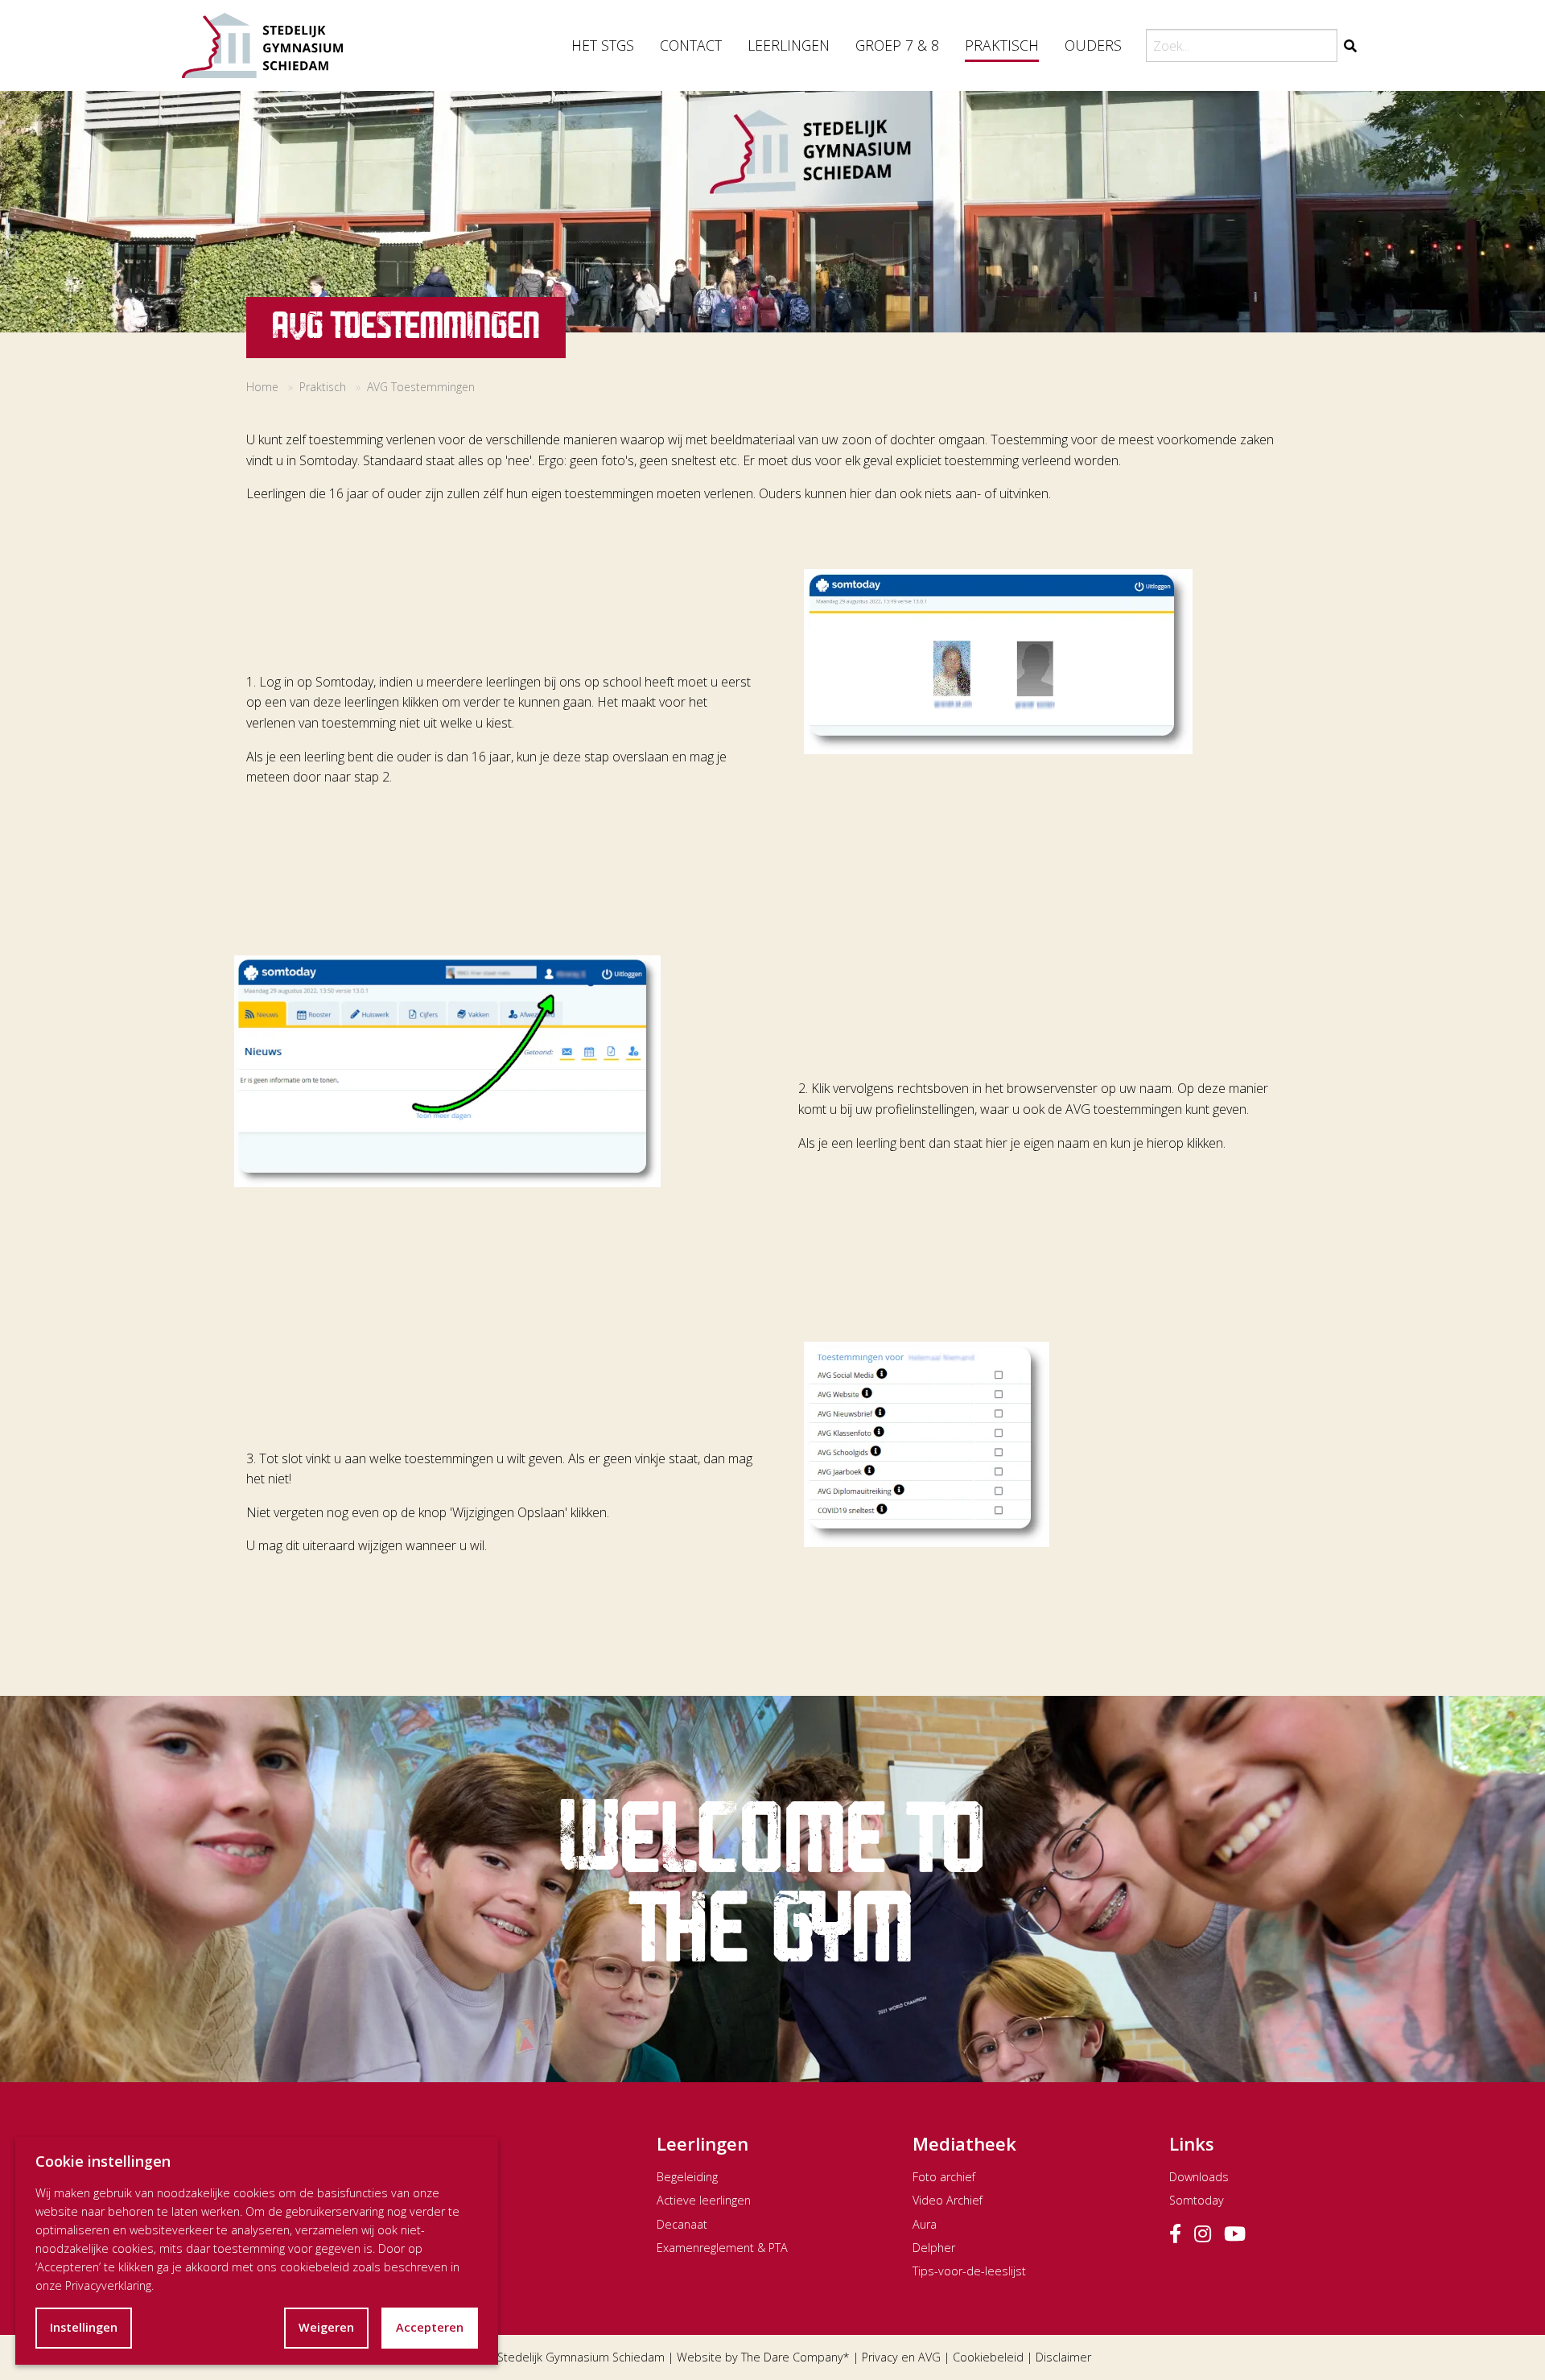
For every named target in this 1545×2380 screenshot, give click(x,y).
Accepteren (430, 2327)
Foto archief (944, 2177)
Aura (925, 2224)
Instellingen (84, 2327)
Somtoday (1197, 2200)
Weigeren (326, 2327)
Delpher (934, 2248)
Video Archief (948, 2200)
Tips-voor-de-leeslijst (969, 2271)
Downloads (1199, 2177)
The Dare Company (792, 2357)
